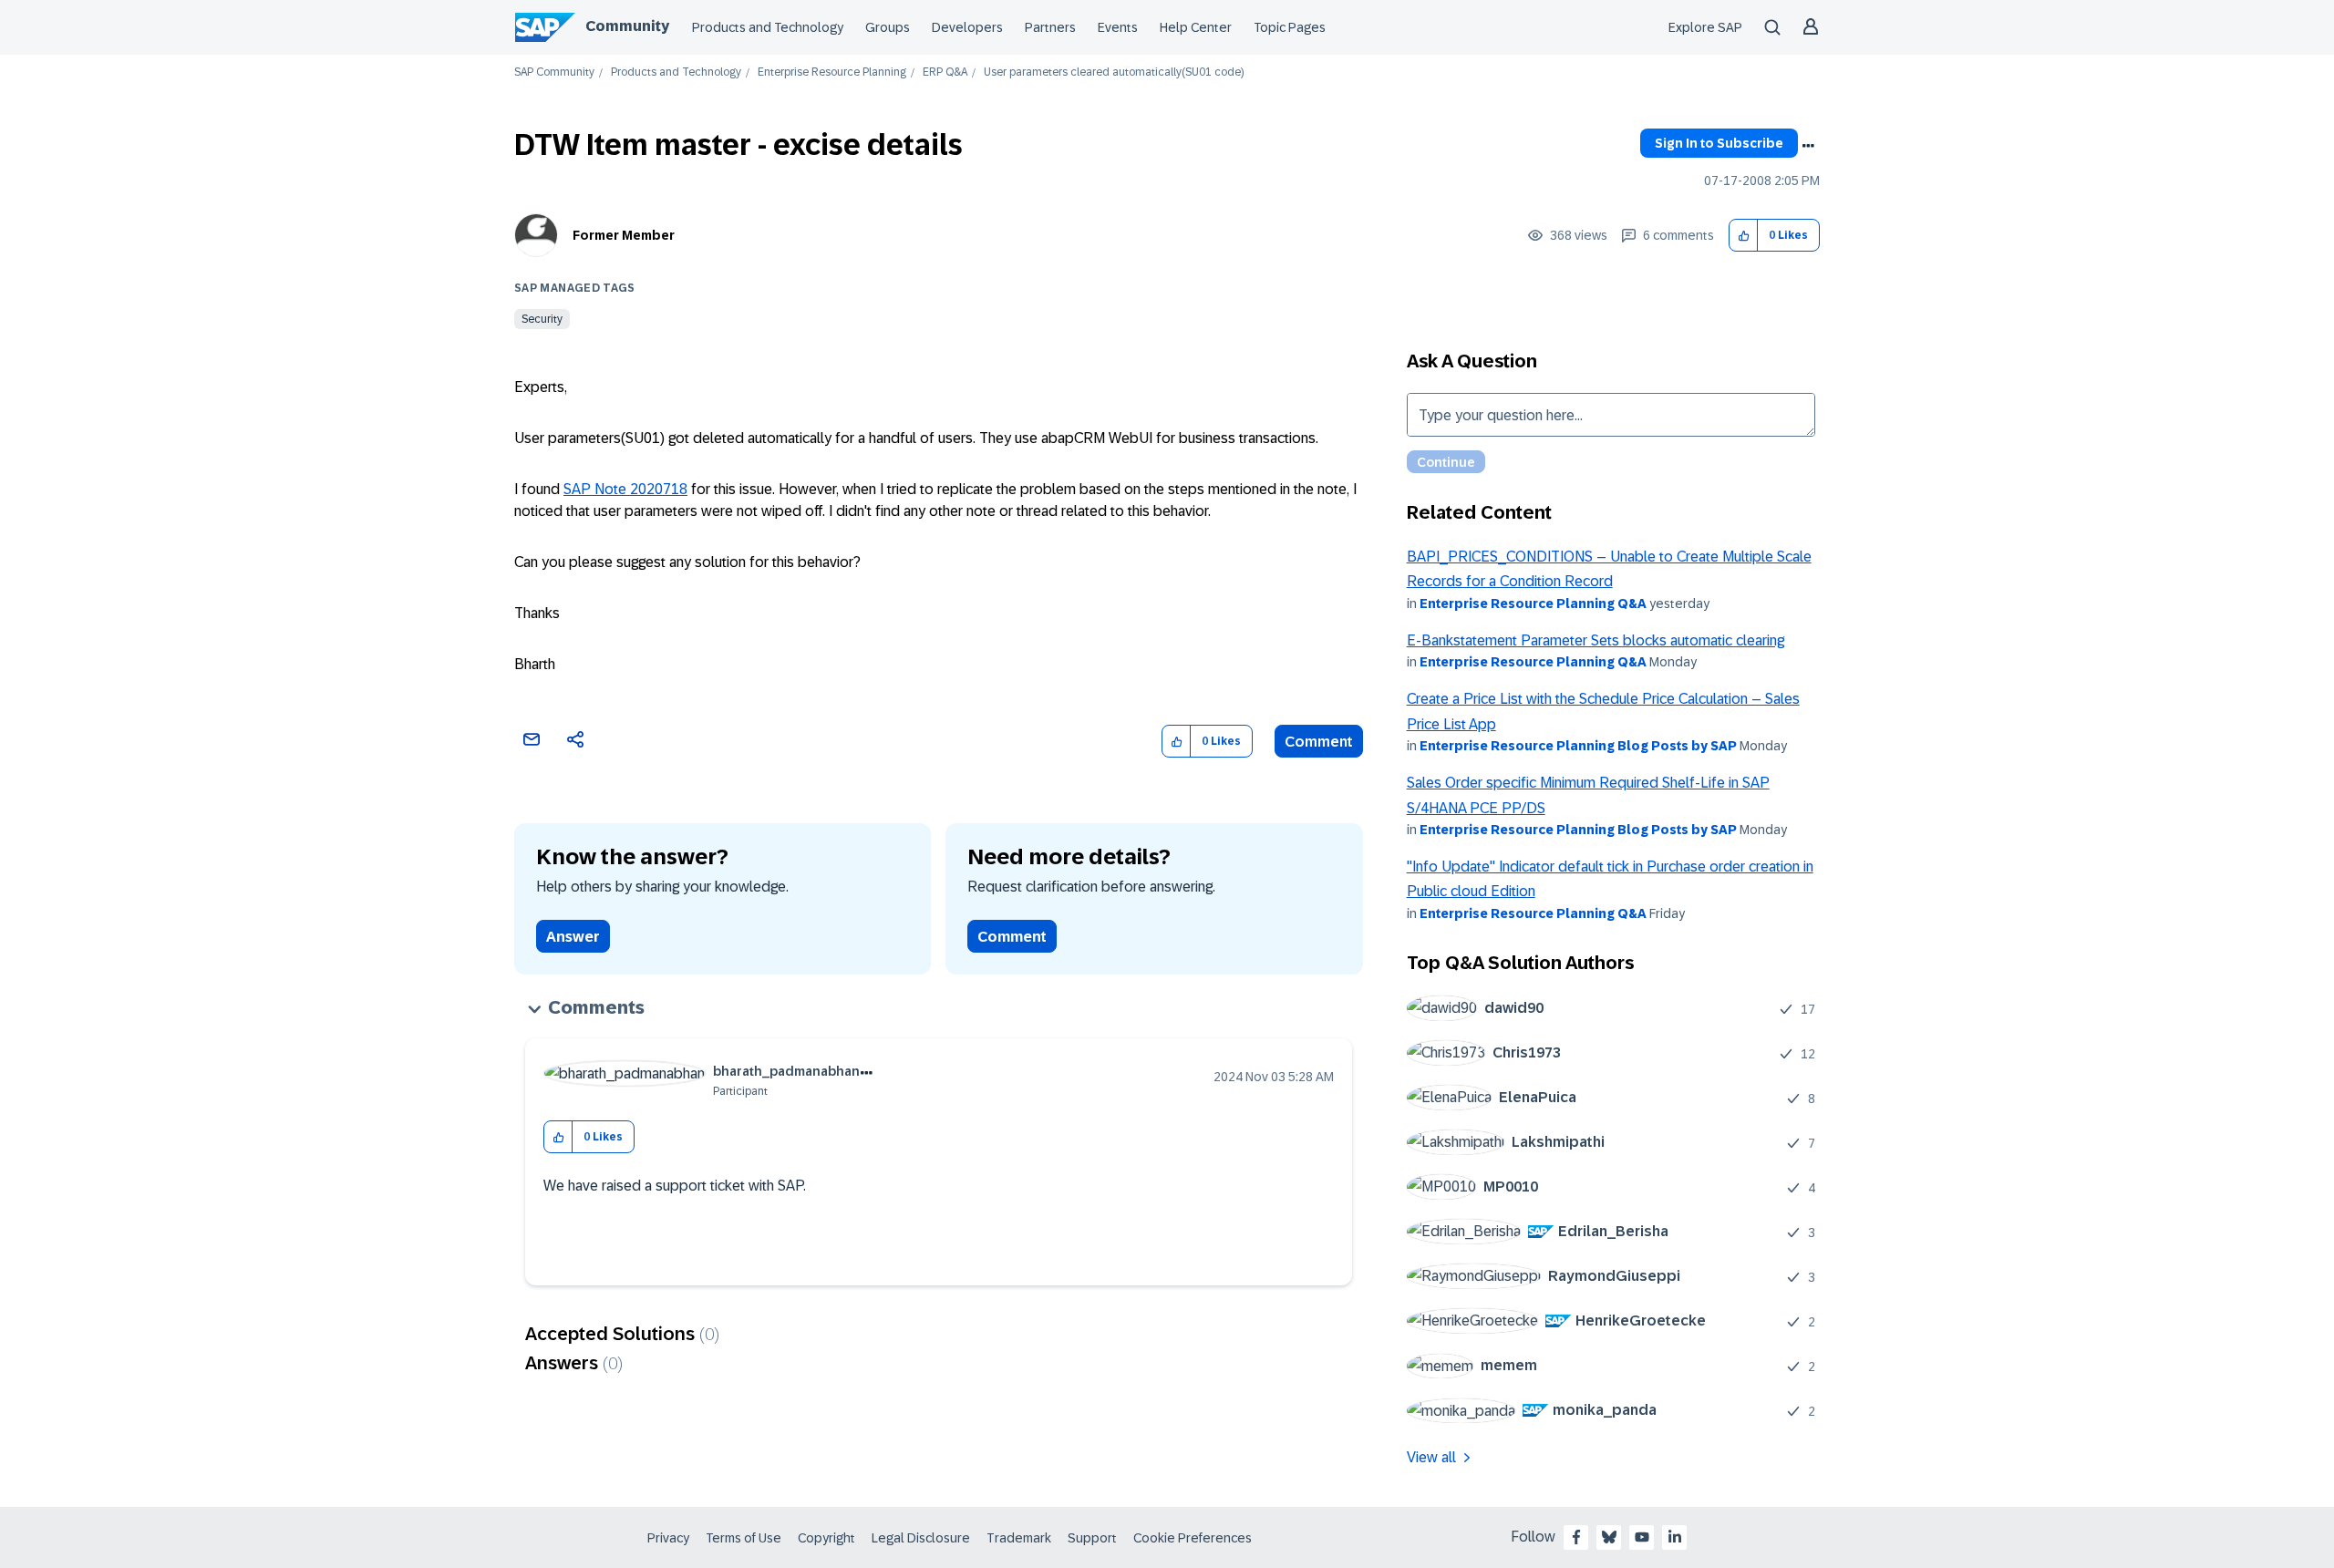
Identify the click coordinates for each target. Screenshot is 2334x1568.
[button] (1744, 236)
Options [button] (1808, 146)
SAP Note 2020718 (625, 489)
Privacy (668, 1538)
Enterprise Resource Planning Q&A (1533, 603)
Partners (1050, 27)
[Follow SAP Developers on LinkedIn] (1675, 1537)
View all (1431, 1457)
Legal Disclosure (921, 1538)
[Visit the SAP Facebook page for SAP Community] (1576, 1537)
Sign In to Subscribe (1719, 143)
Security (542, 319)
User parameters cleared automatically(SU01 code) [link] (1114, 72)
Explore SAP (1705, 27)
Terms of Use (744, 1538)
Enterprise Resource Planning (832, 72)
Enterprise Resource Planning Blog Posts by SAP (1578, 746)
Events (1118, 27)
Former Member (624, 235)
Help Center (1196, 27)
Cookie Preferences (1193, 1538)
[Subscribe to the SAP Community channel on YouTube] (1642, 1537)
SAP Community (554, 72)
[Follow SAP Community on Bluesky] (1609, 1537)
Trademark (1019, 1538)
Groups (888, 27)
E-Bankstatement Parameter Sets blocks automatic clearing (1596, 640)
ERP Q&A (945, 72)
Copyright (826, 1538)
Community (627, 26)
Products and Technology (768, 27)
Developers (967, 27)
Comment (1319, 742)
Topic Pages (1290, 27)
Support (1092, 1538)
